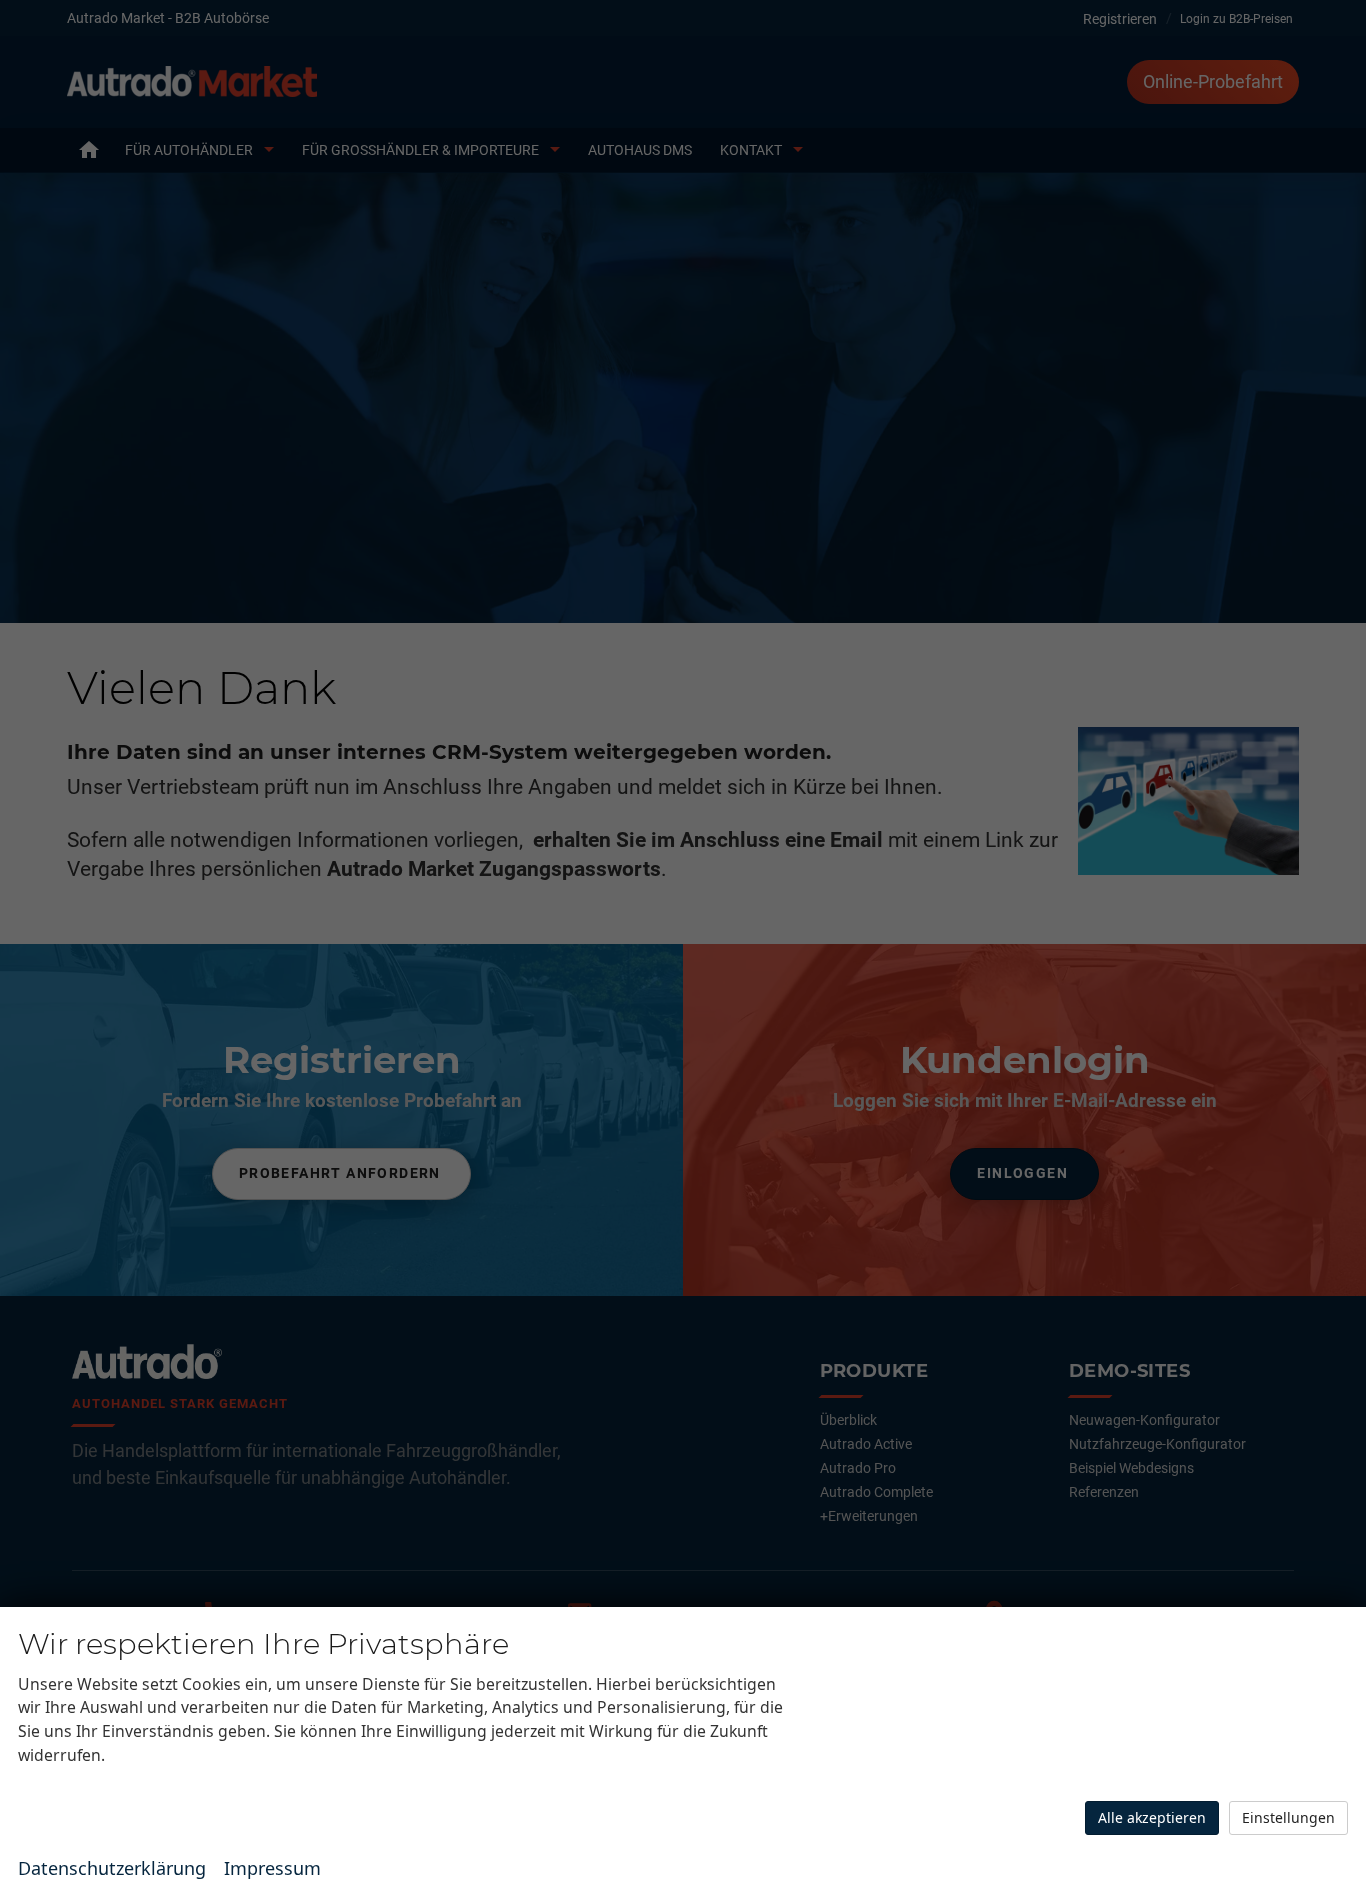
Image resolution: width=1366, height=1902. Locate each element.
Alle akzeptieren (1152, 1817)
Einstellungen (1288, 1817)
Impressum (272, 1868)
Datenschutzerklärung (112, 1868)
